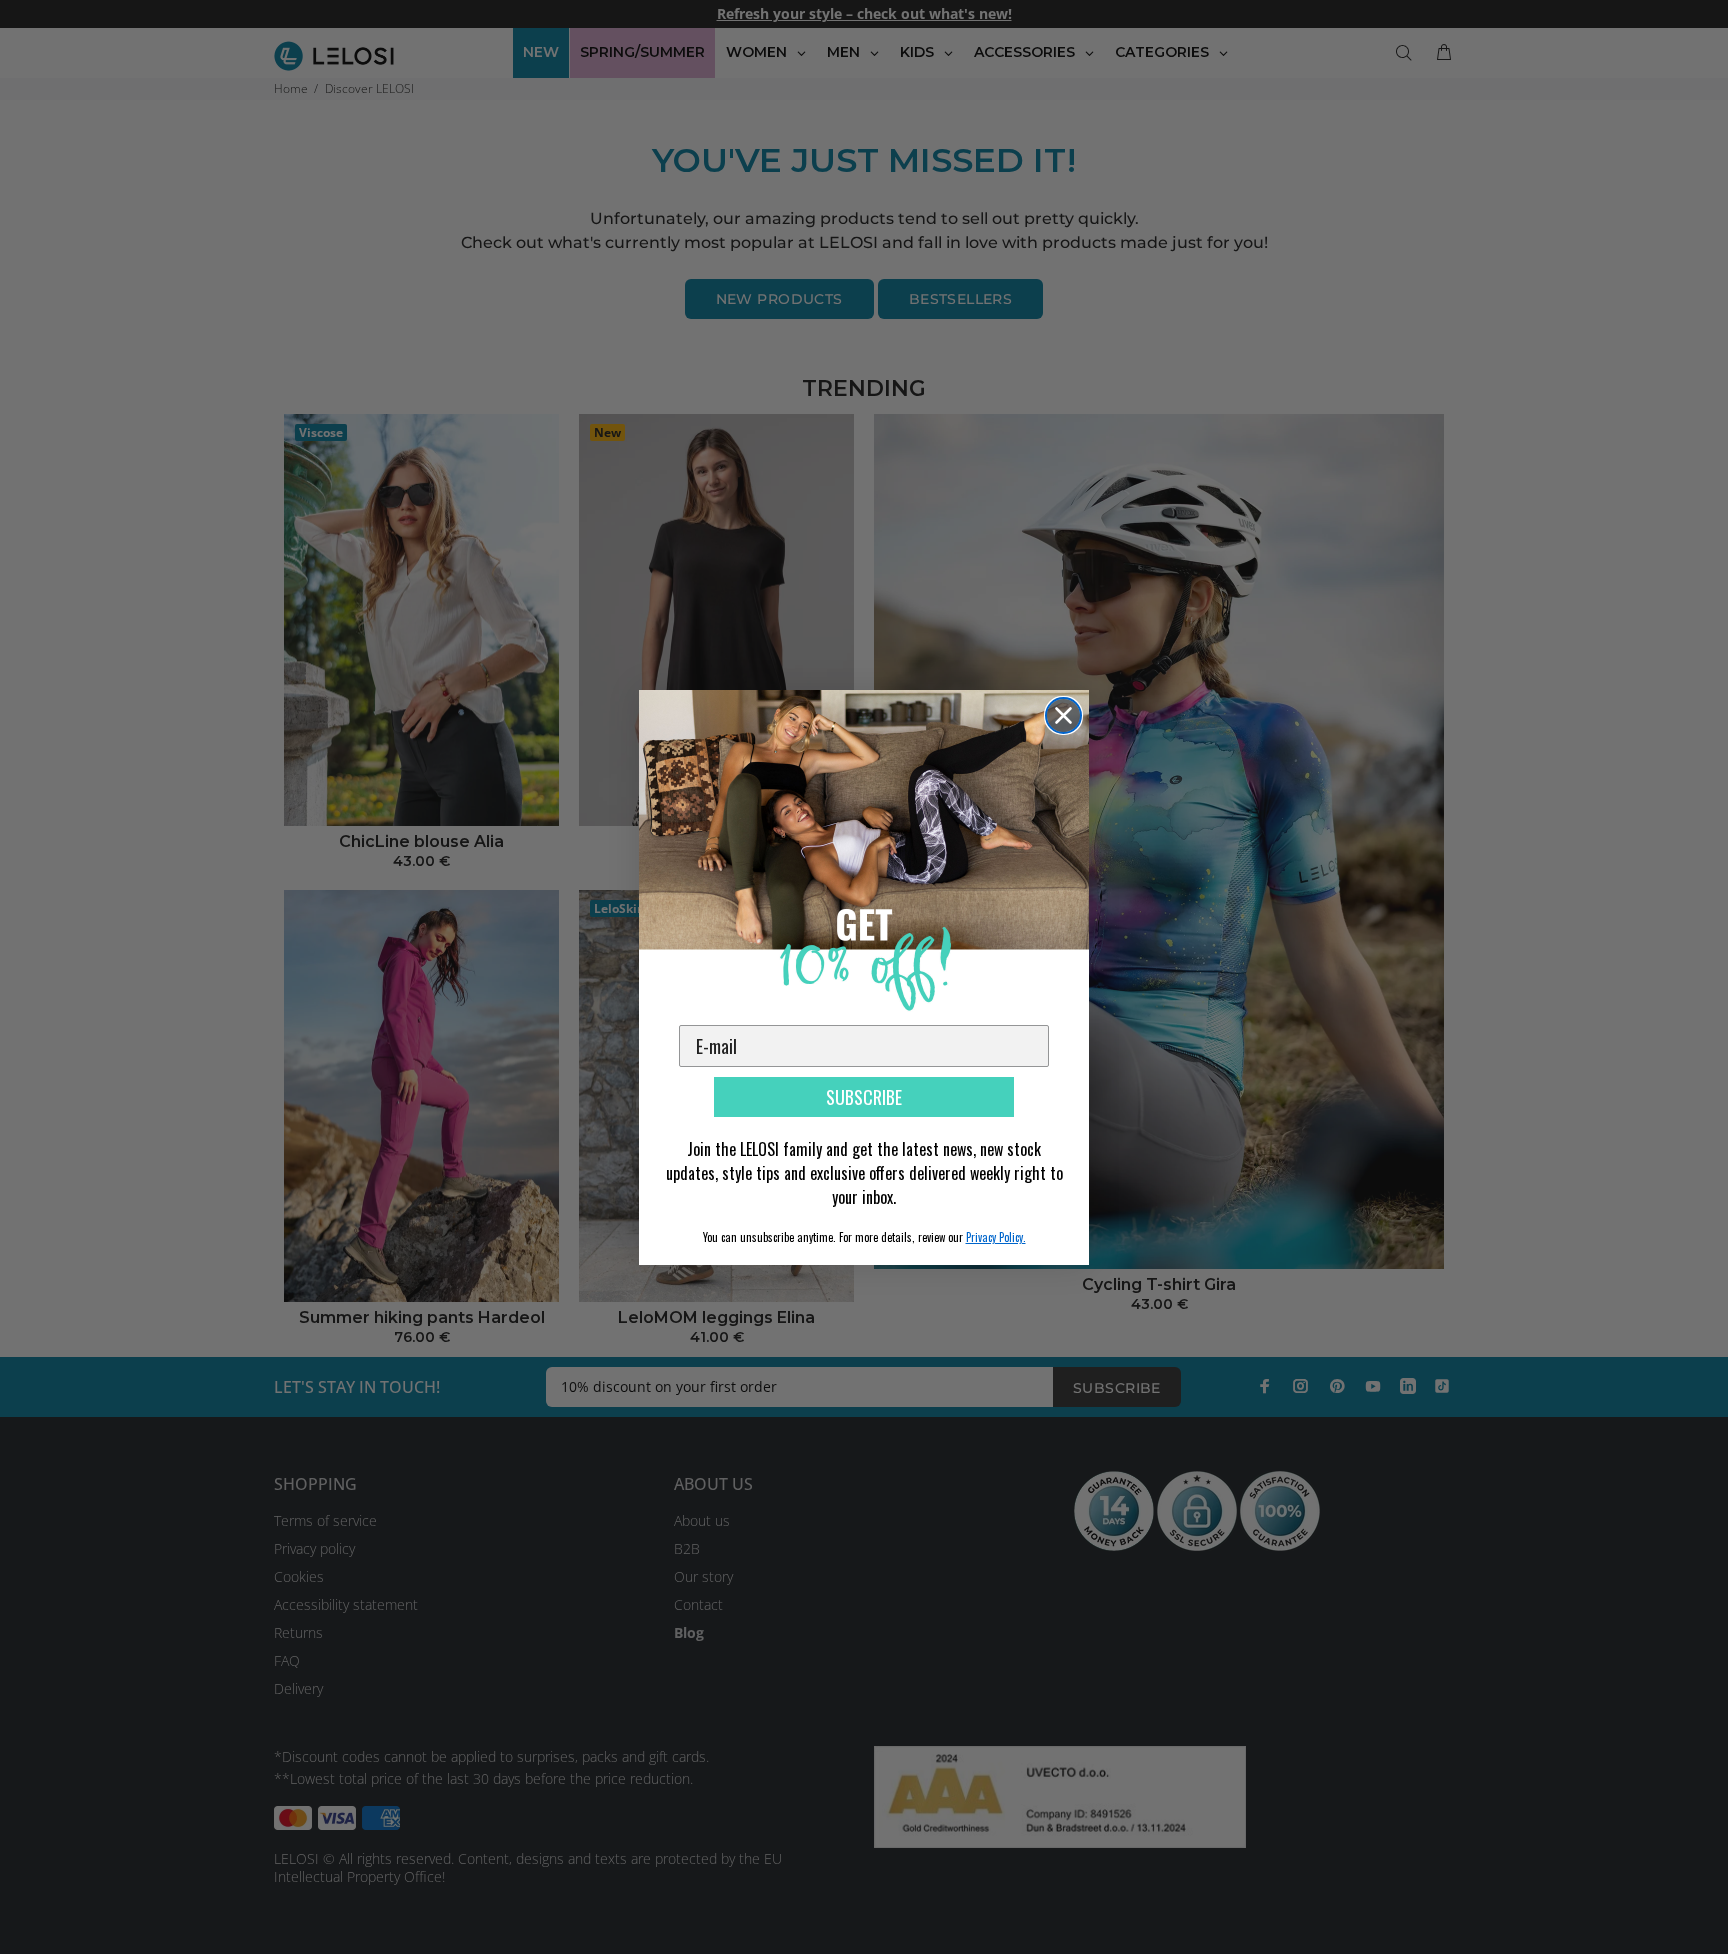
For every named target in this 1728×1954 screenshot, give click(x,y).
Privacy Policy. (996, 1237)
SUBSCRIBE (864, 1097)
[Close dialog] (1063, 715)
